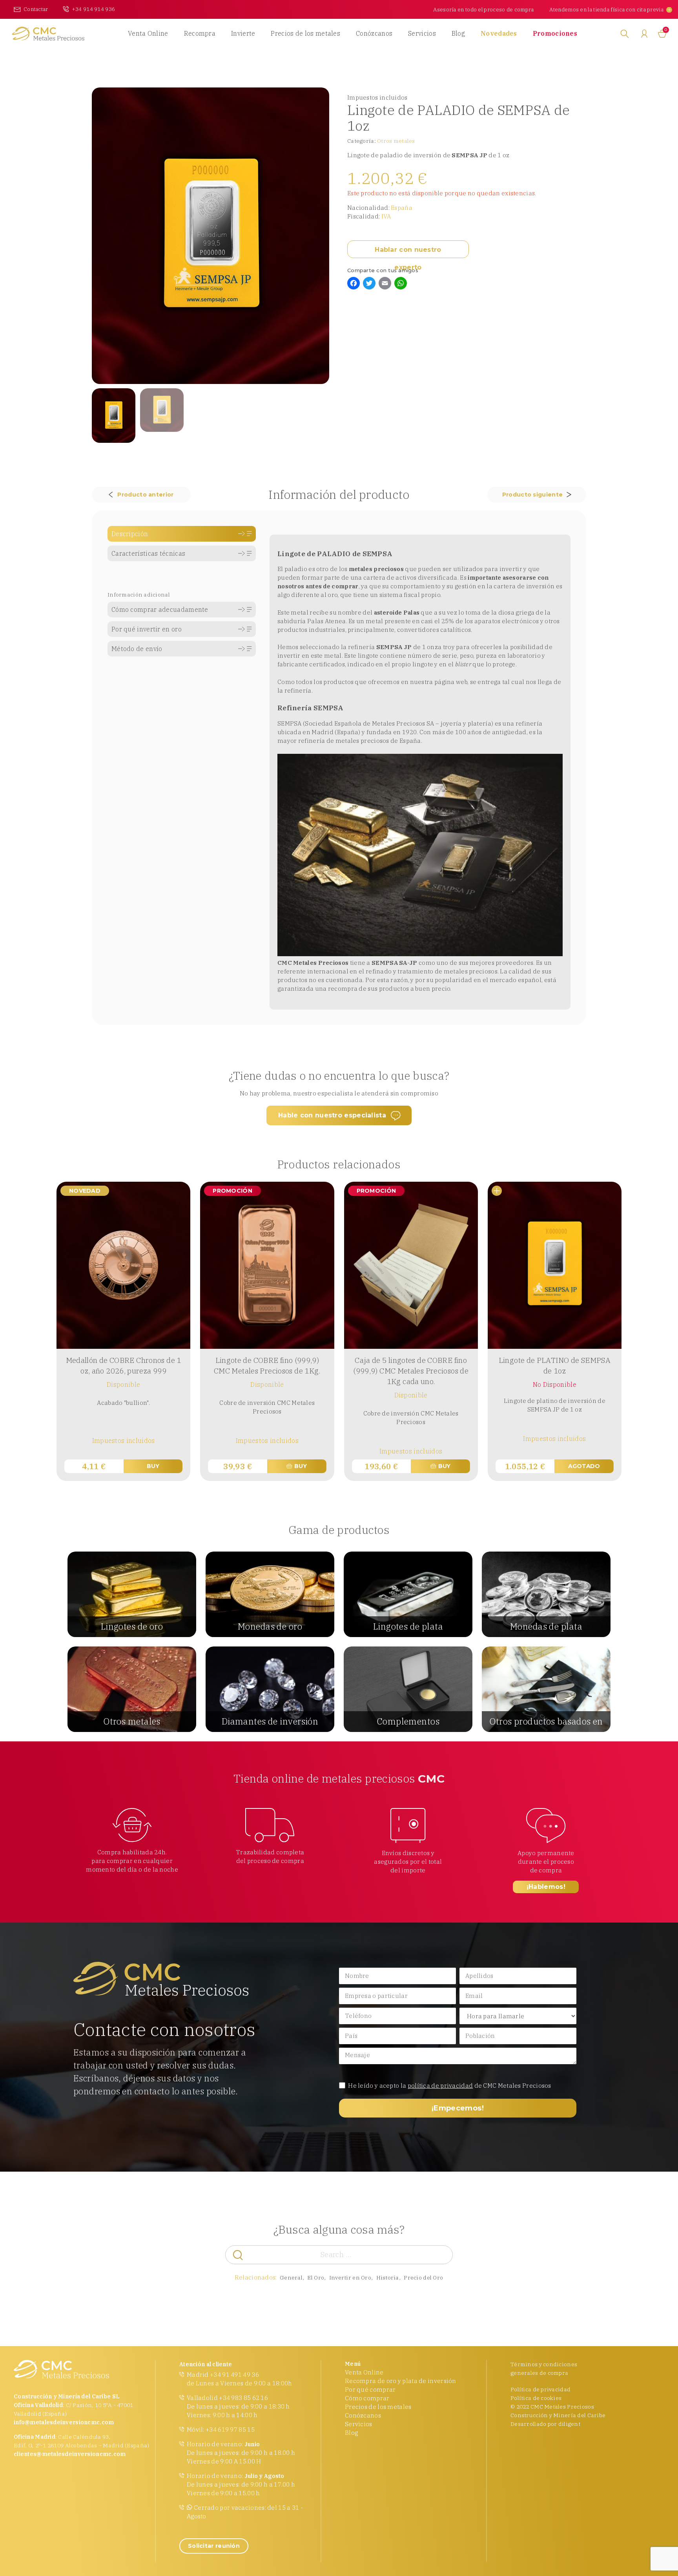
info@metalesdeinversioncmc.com (64, 2422)
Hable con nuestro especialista (332, 1115)
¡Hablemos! (546, 1887)
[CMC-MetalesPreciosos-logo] (48, 34)
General (291, 2278)
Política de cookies (536, 2398)
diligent (569, 2424)
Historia (388, 2278)
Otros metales (396, 141)
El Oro (316, 2278)
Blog (458, 33)
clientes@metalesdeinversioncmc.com (70, 2454)
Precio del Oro (423, 2278)
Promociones (555, 33)
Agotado (584, 1466)
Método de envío (137, 649)
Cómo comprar (367, 2398)
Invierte (243, 33)
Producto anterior (145, 495)
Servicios (422, 33)
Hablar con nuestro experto (408, 252)
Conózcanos (374, 33)
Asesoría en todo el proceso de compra (483, 9)
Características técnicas (148, 553)
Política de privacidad (540, 2389)
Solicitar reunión (214, 2546)
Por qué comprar (370, 2390)
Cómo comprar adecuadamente (160, 609)
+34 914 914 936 (94, 9)
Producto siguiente (532, 495)
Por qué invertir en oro (147, 629)
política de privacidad (440, 2086)
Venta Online (148, 33)
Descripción (130, 534)
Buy (153, 1466)
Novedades (499, 33)
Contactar (36, 9)
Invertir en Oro (350, 2278)
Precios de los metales (305, 33)
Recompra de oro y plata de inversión (401, 2381)
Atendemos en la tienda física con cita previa (606, 9)
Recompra (200, 33)
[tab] (182, 534)
